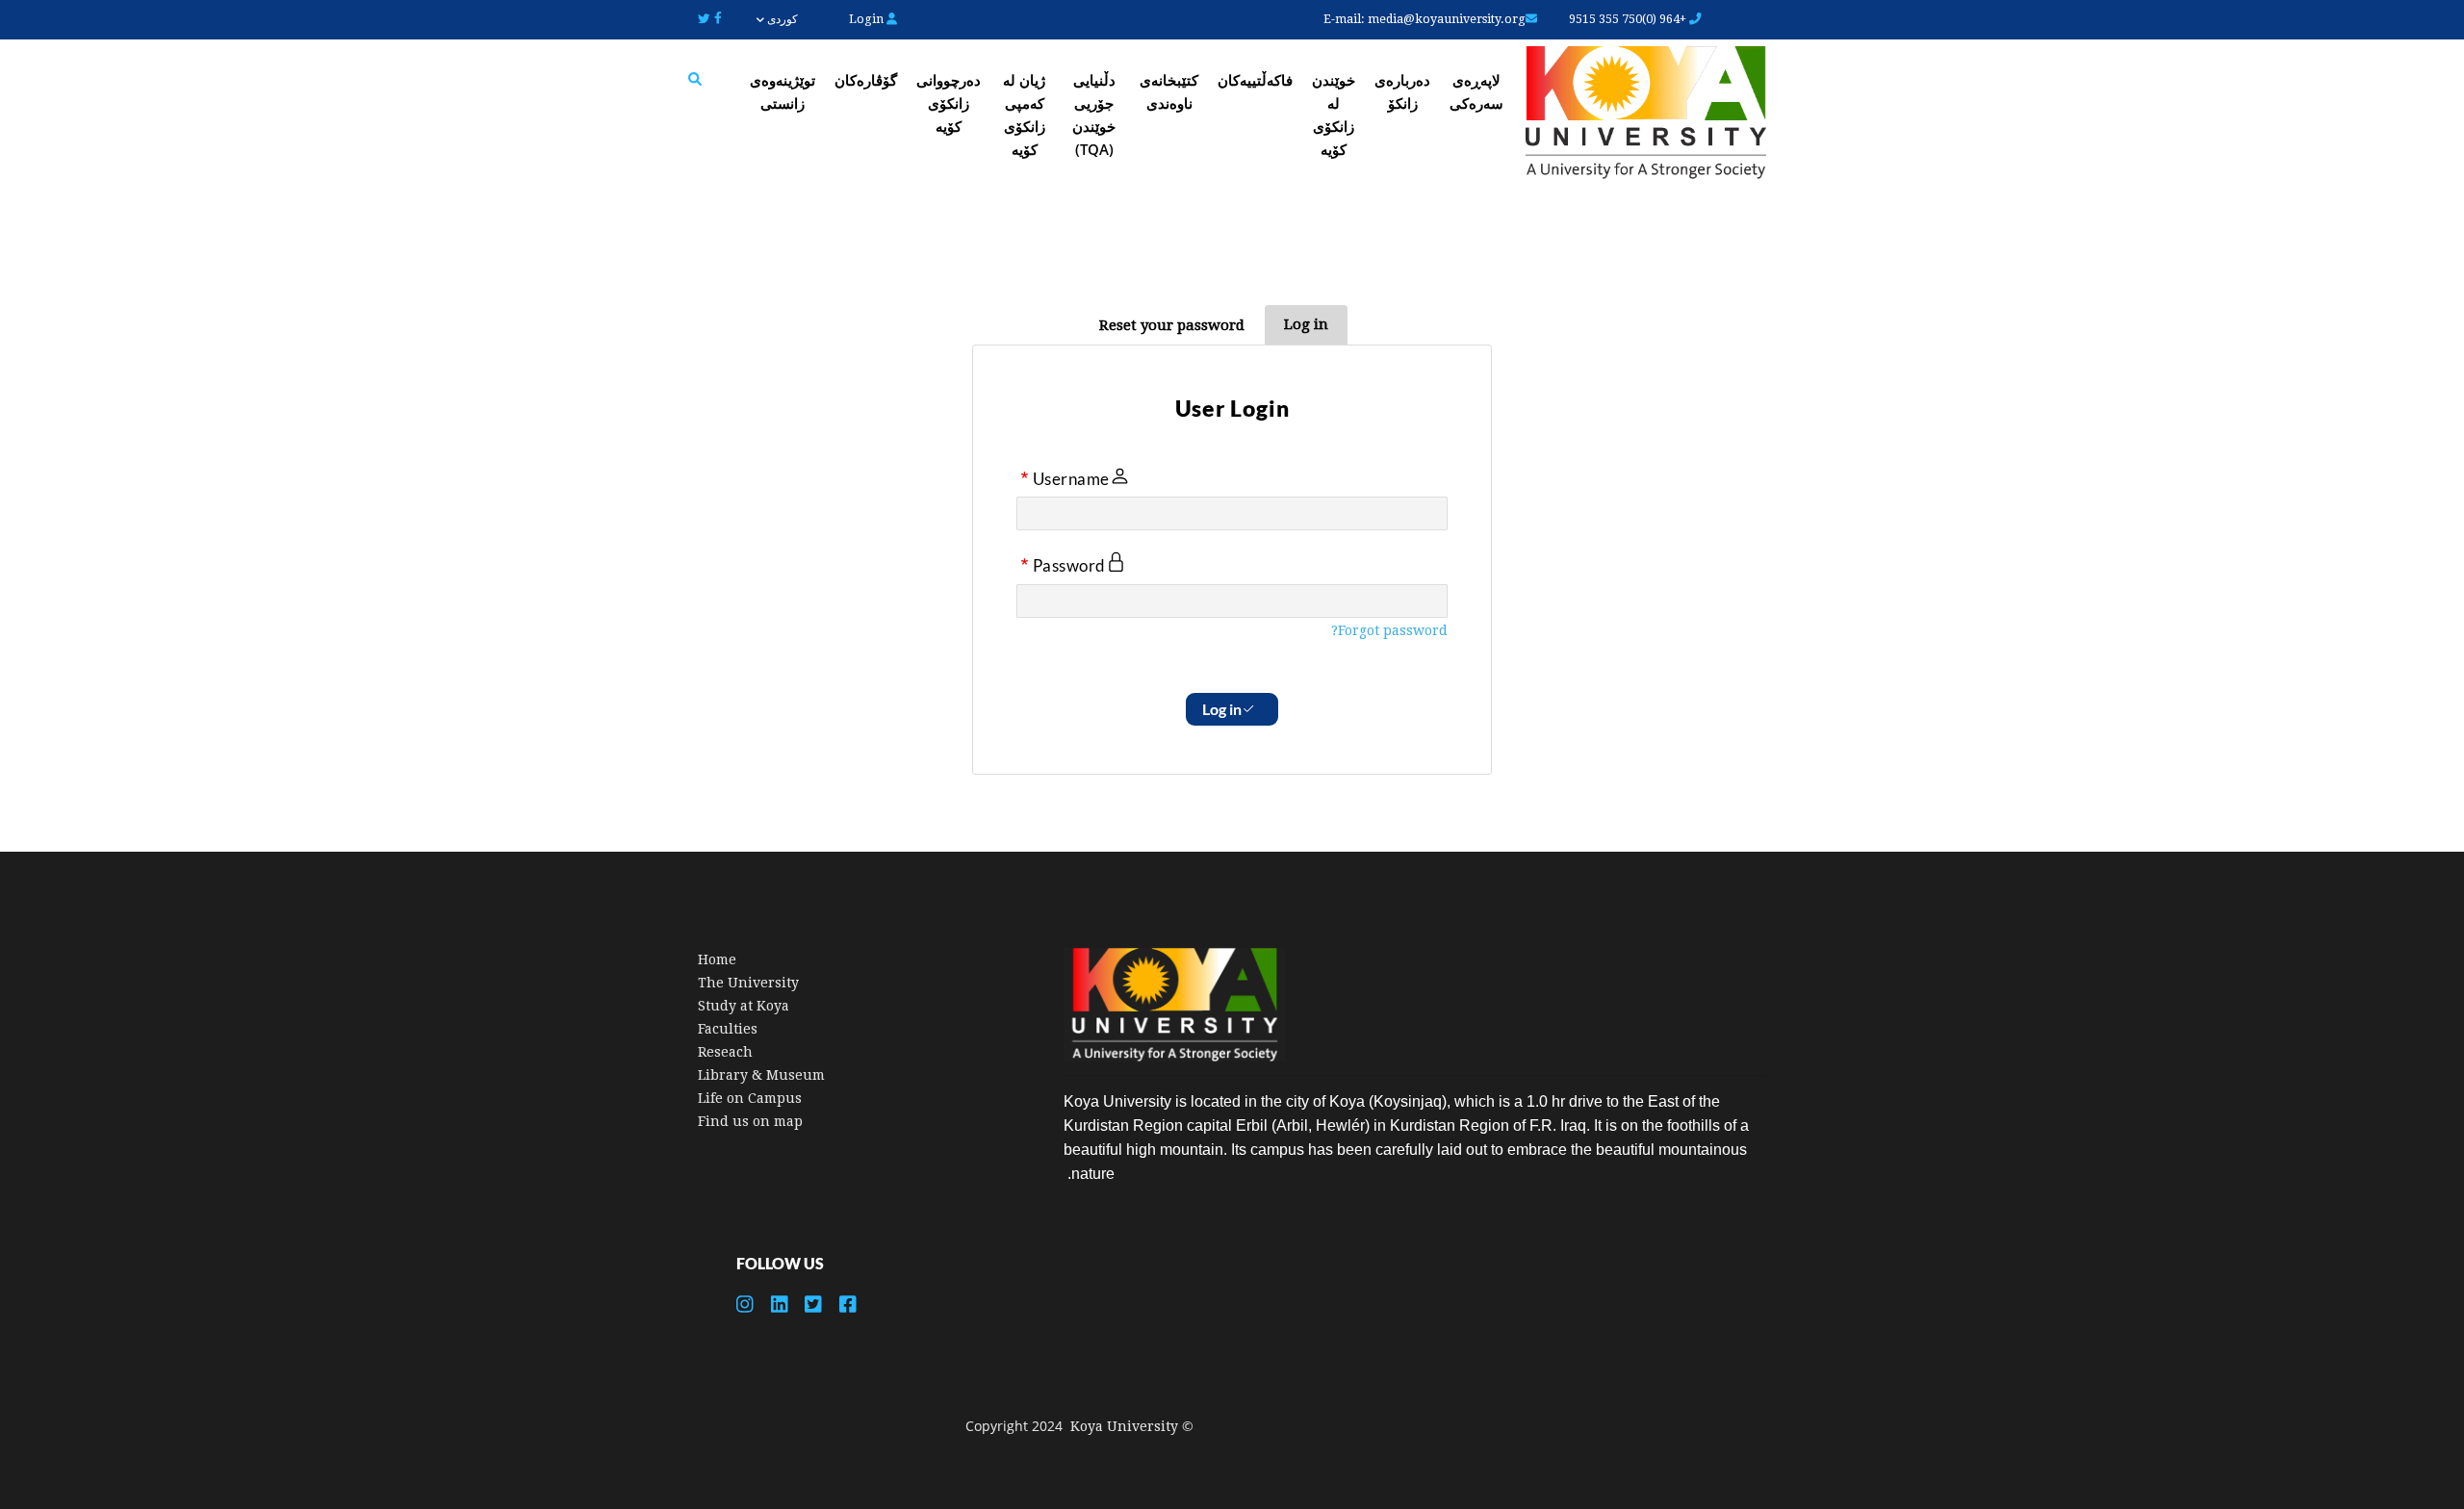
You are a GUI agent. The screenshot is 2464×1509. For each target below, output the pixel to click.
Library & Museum (761, 1075)
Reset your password (1172, 325)
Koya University (1124, 1426)
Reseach (725, 1052)
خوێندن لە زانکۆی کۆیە (1334, 115)
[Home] (1646, 115)
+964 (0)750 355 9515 (1629, 19)
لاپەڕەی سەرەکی (1476, 91)
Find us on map (750, 1121)
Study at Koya (744, 1006)
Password (1069, 566)
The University (748, 983)
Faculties (728, 1029)
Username (1071, 478)
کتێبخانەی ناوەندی (1169, 91)
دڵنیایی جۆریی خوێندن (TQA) (1094, 115)
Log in (1306, 324)
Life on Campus (750, 1098)
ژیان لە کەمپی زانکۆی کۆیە (1024, 115)
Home (717, 959)
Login (868, 19)
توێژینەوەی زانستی (783, 91)
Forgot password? (1389, 630)
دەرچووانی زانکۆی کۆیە (949, 103)
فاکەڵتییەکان (1255, 80)
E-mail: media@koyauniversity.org (1424, 19)
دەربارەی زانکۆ (1402, 91)
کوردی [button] (781, 19)
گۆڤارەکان (866, 80)
